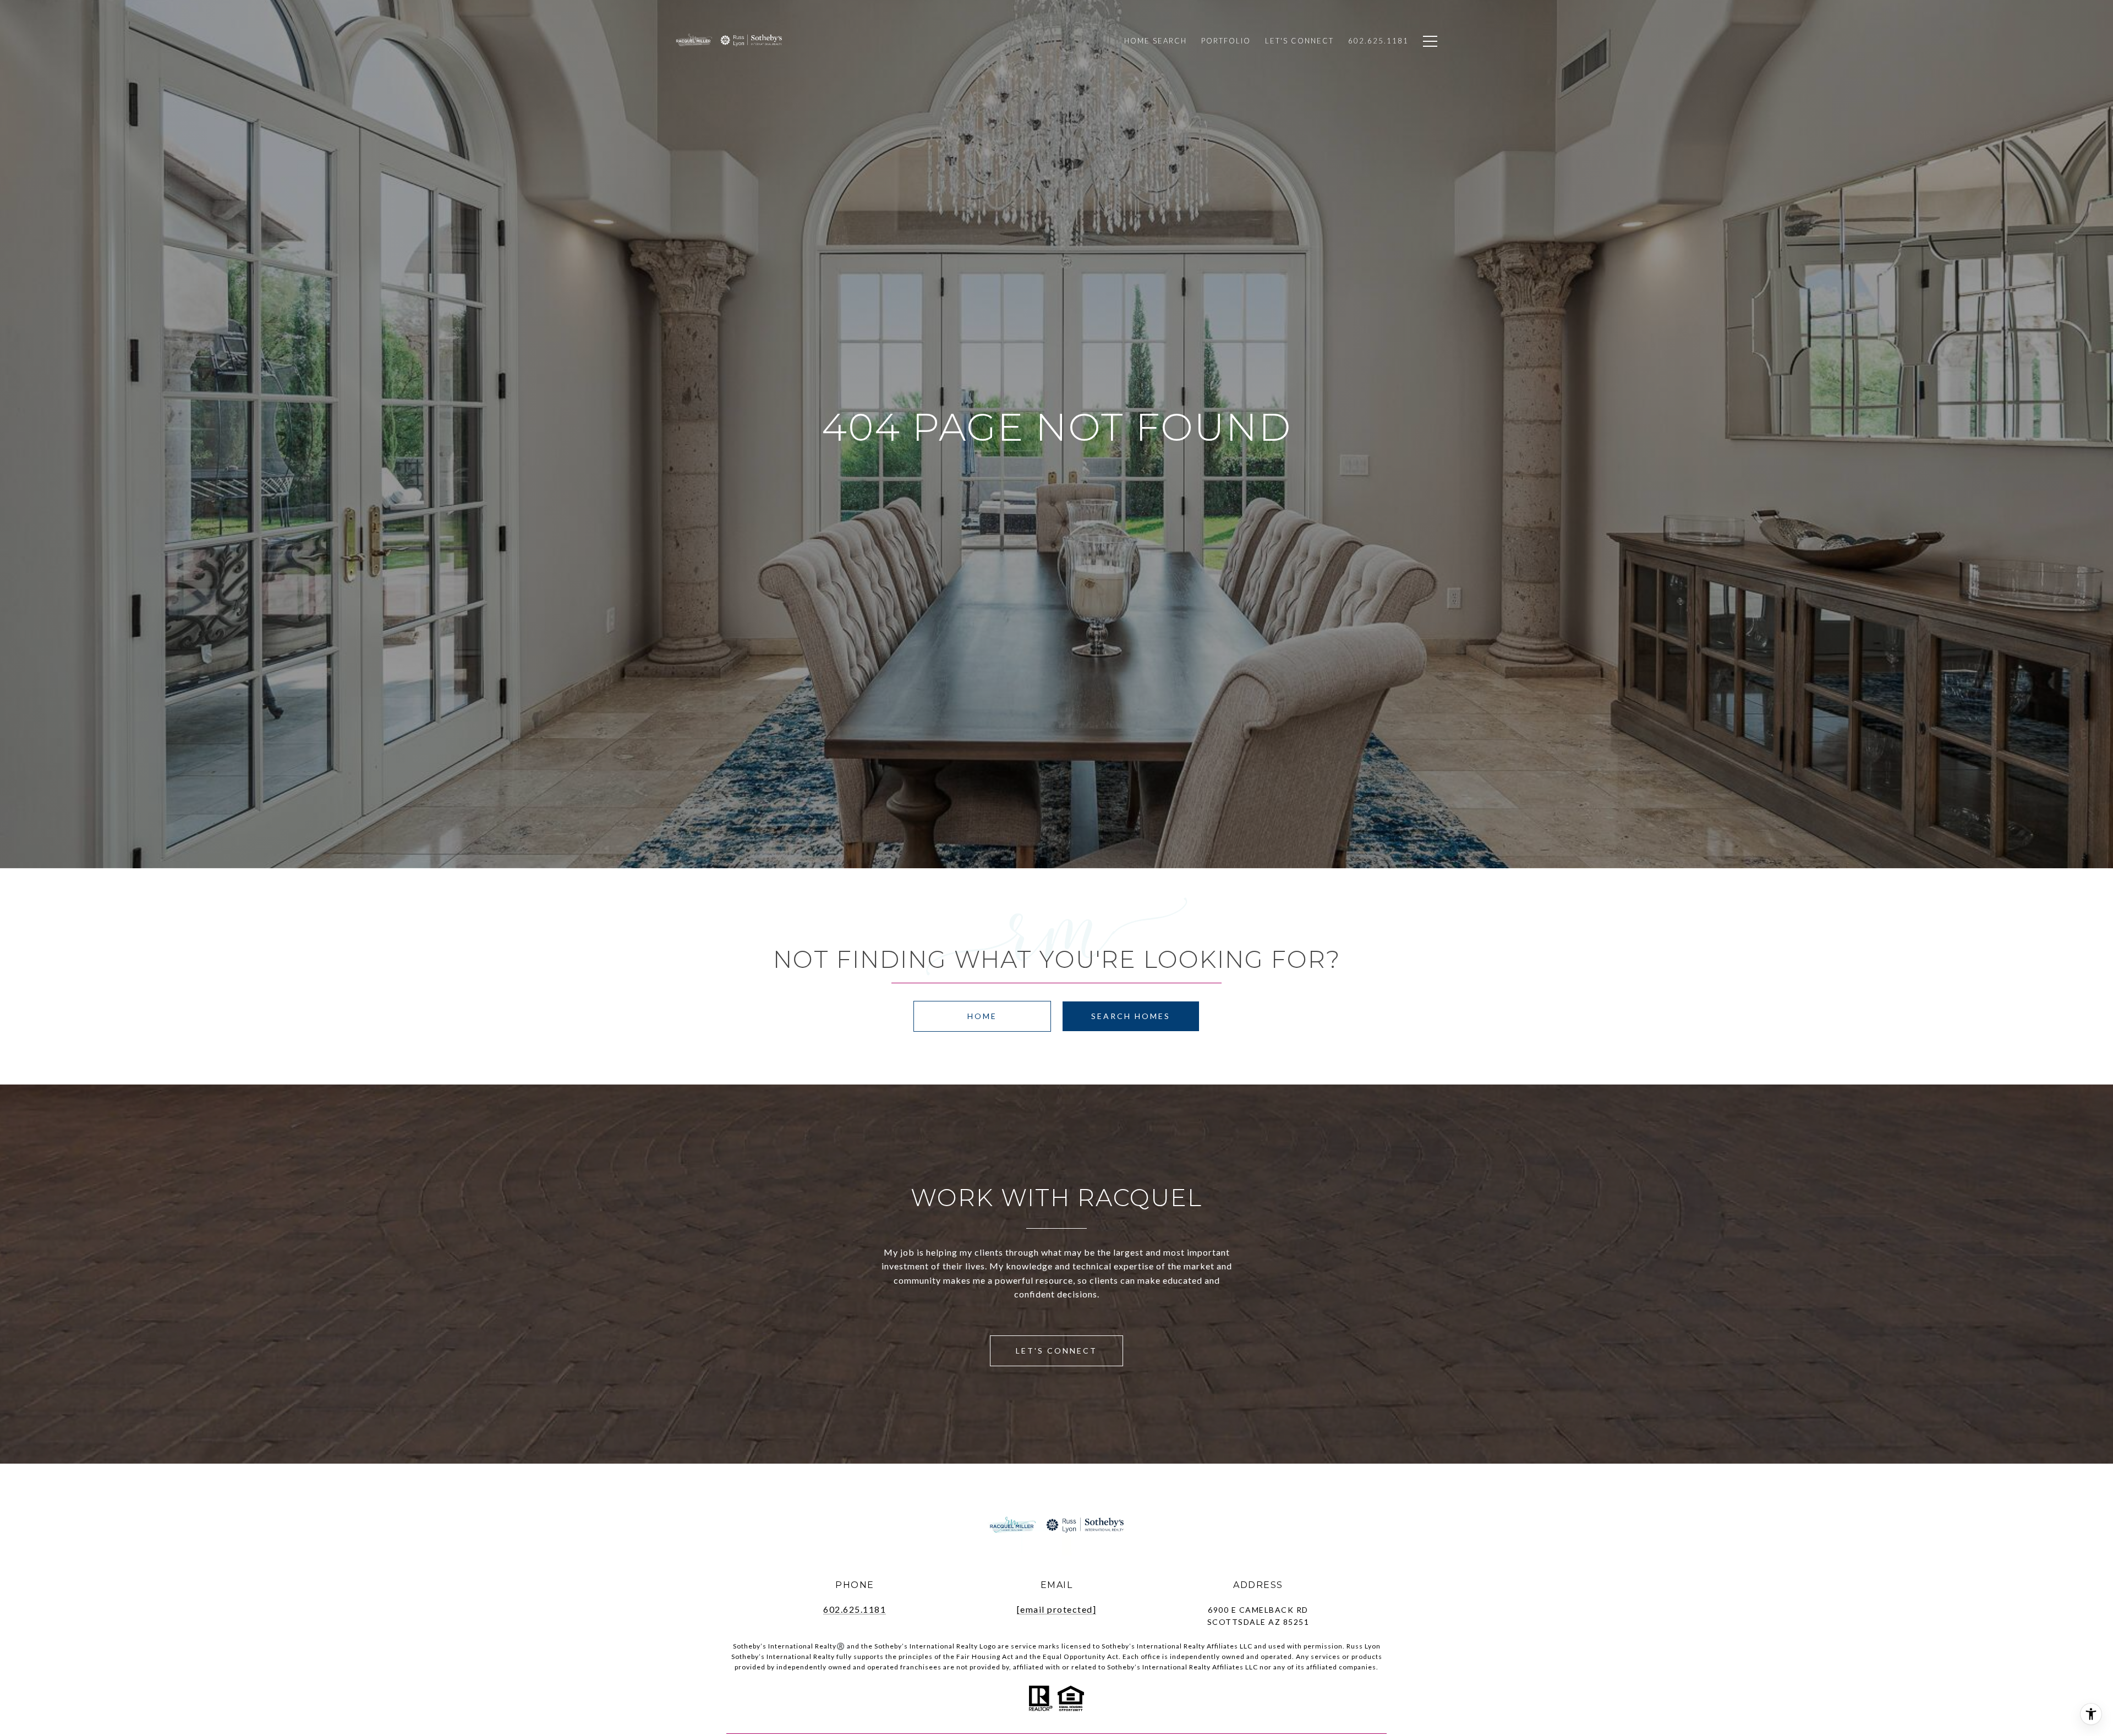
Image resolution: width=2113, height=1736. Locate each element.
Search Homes (1131, 1016)
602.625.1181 (855, 1609)
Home (982, 1016)
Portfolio (1226, 41)
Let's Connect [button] (1056, 1351)
